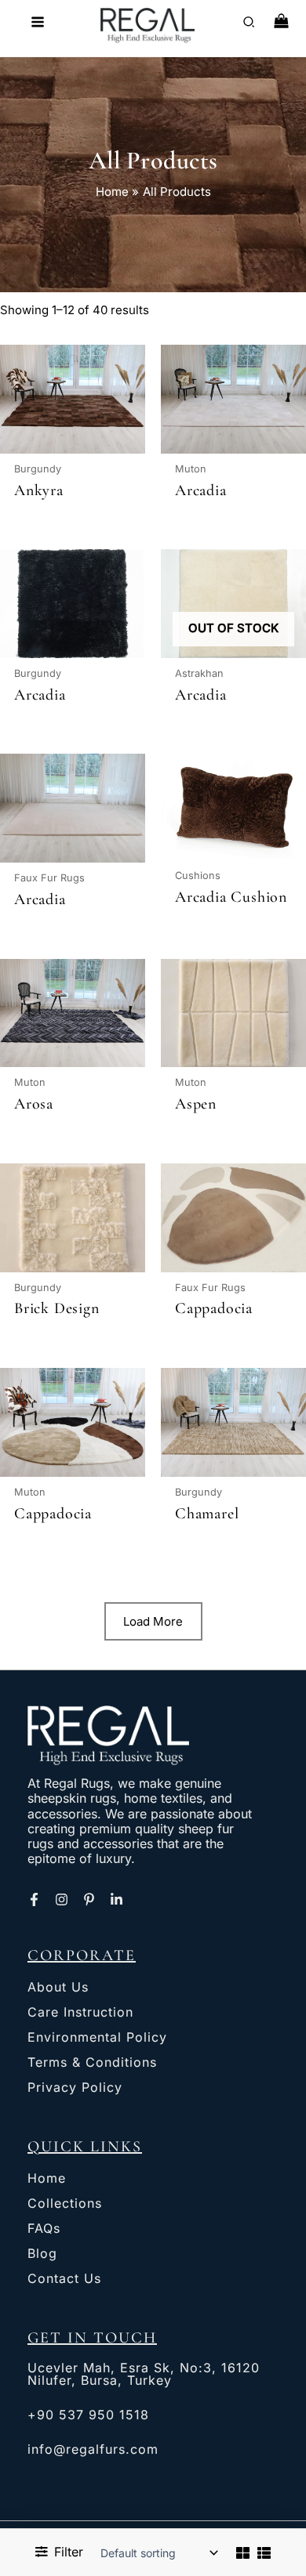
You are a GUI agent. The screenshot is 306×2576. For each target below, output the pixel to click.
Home (47, 2178)
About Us (58, 1987)
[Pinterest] (89, 1899)
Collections (65, 2203)
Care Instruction (80, 2012)
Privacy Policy (75, 2087)
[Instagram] (62, 1899)
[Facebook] (34, 1899)
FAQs (44, 2228)
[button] (250, 24)
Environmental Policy (97, 2037)
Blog (42, 2253)
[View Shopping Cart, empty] (281, 22)
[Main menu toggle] (37, 22)
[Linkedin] (117, 1899)
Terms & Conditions (92, 2062)
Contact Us (64, 2278)
